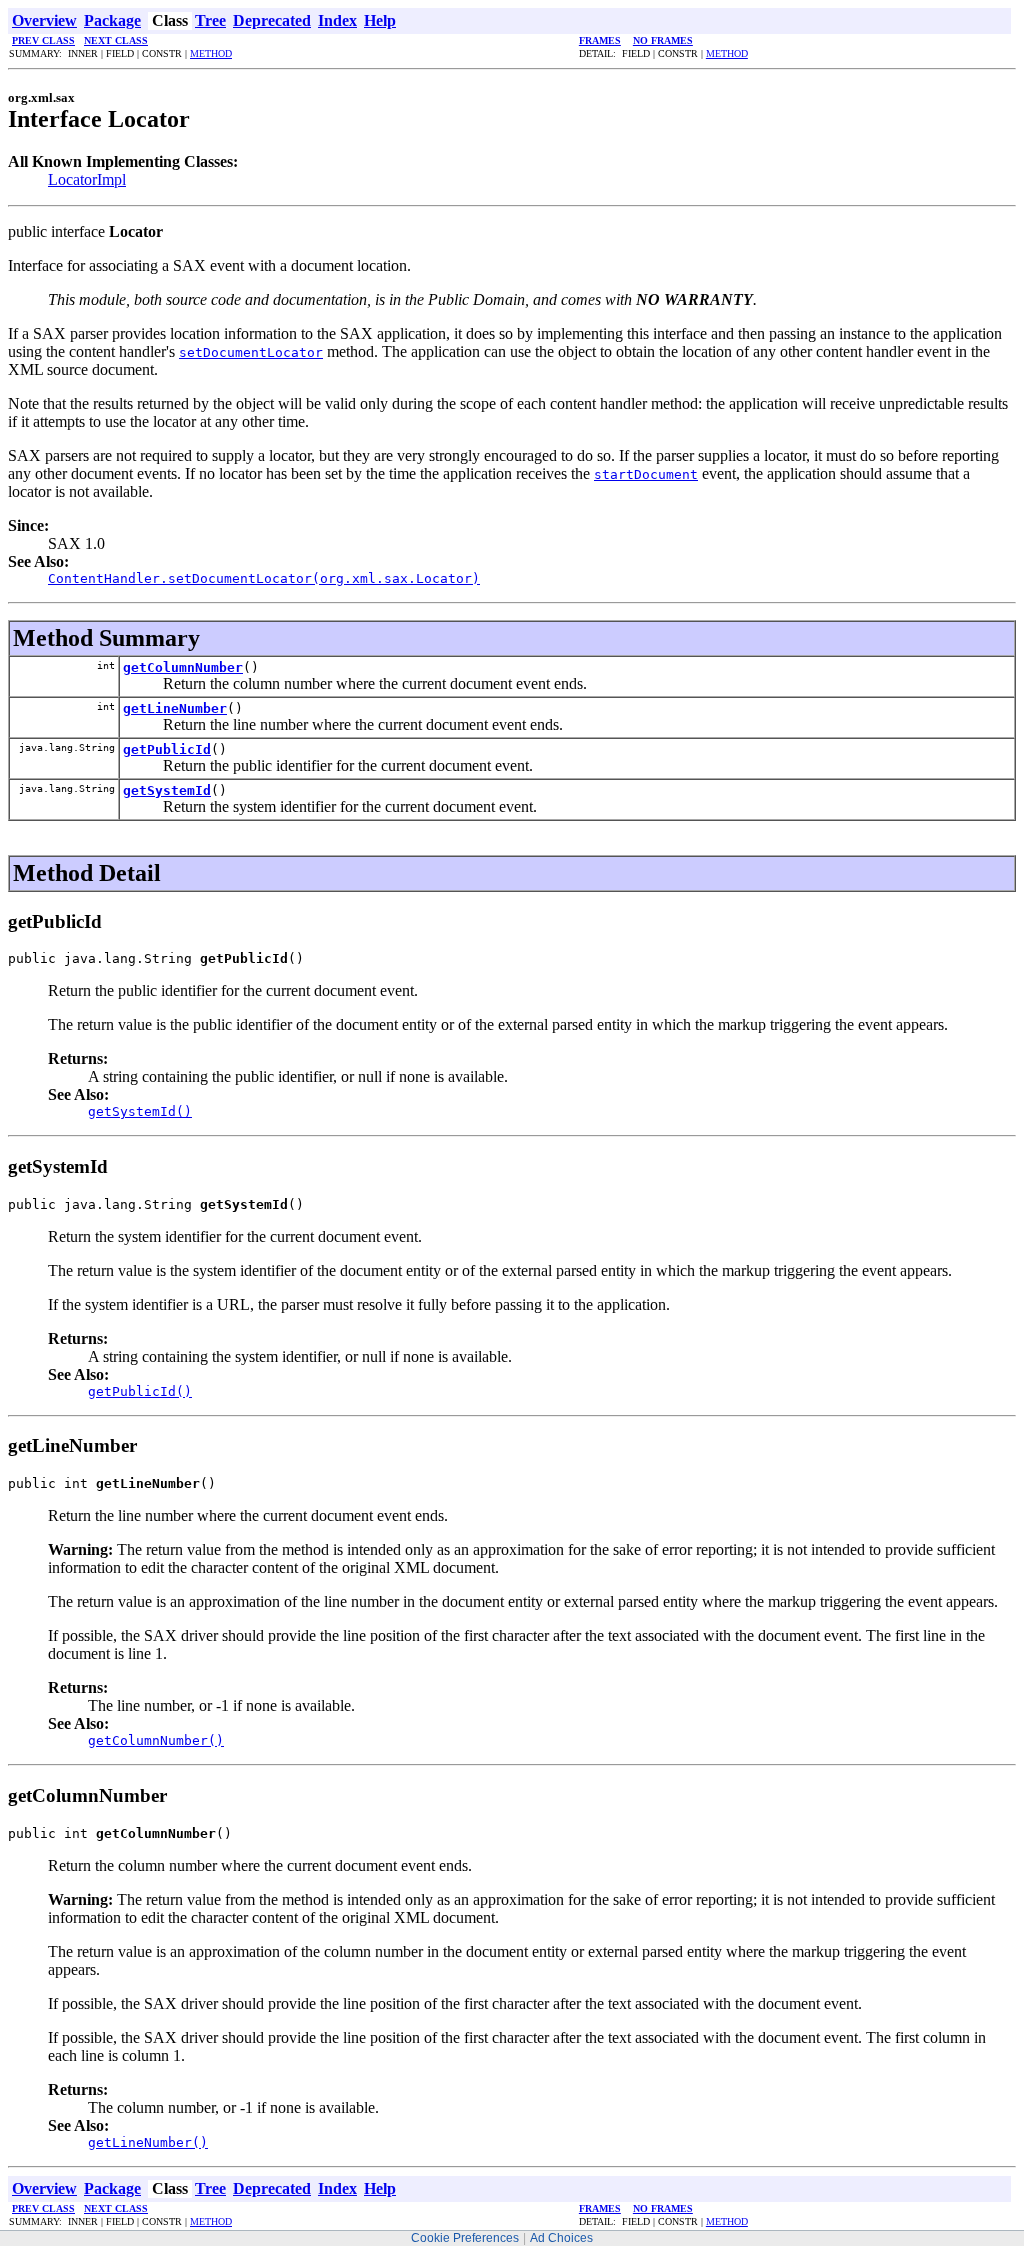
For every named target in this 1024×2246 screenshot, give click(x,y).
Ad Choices (561, 2238)
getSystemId (167, 790)
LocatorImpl (87, 179)
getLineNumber (175, 708)
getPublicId (167, 749)
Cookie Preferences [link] (465, 2238)
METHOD (211, 53)
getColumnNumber (183, 667)
